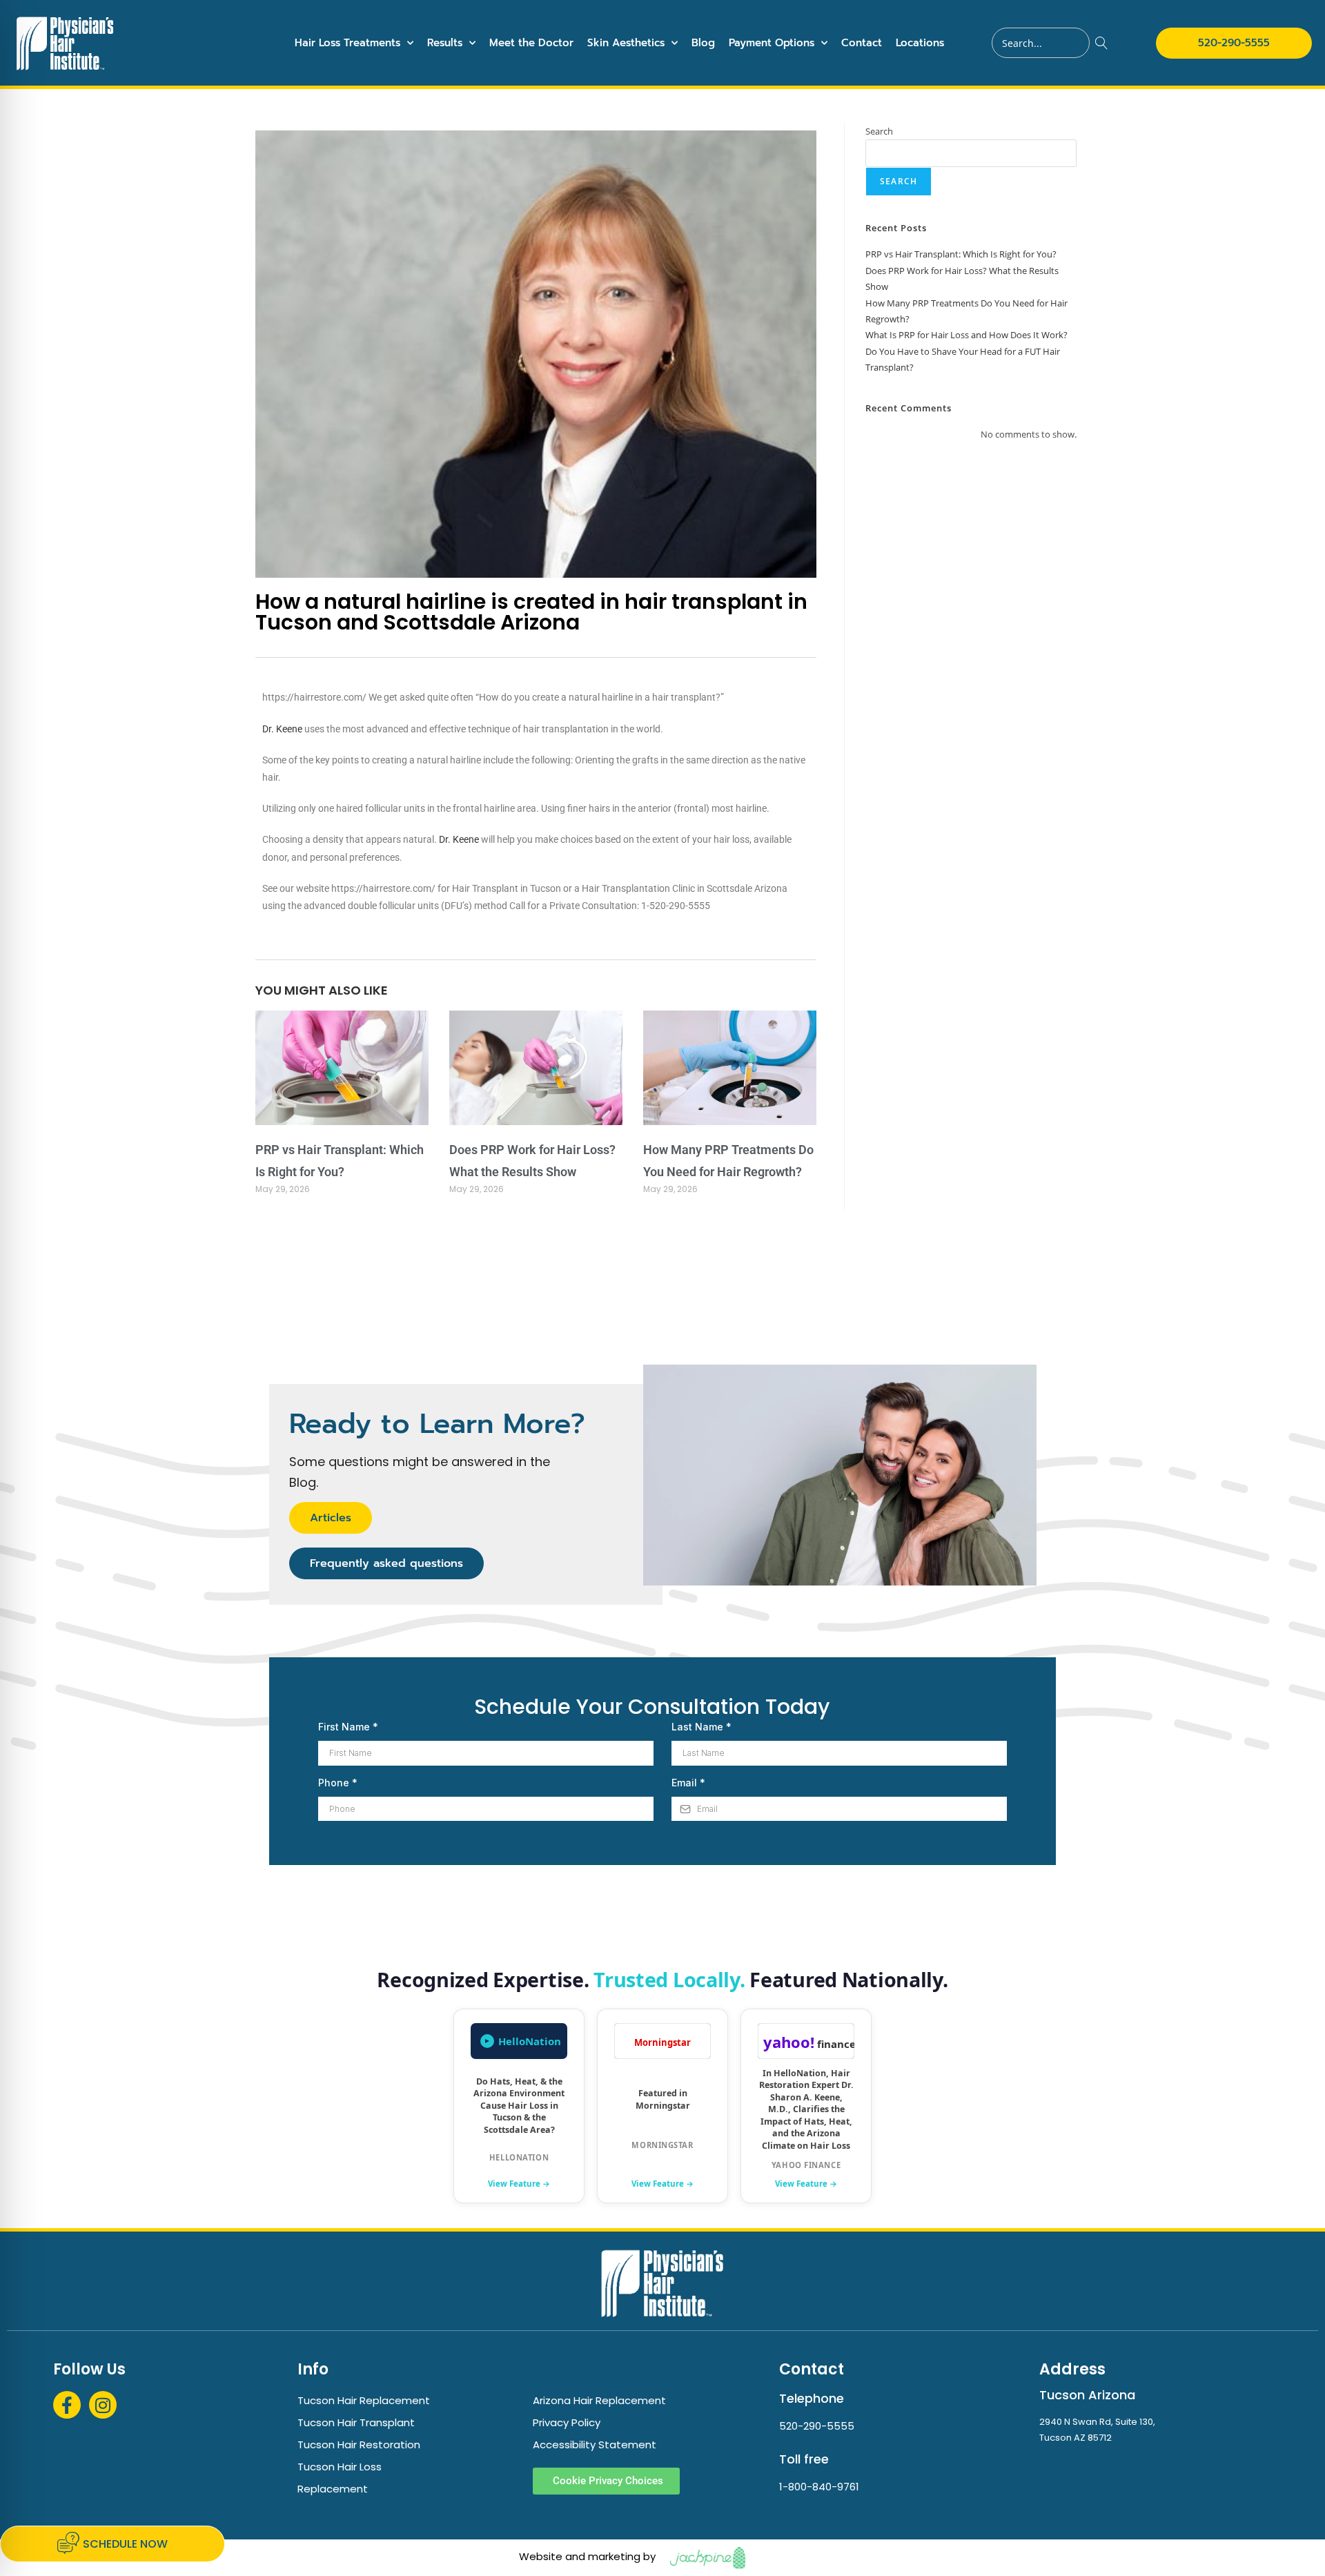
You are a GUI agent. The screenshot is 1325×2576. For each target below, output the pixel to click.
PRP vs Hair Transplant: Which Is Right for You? (961, 254)
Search (879, 131)
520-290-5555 (817, 2426)
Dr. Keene (282, 729)
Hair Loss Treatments (347, 43)
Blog (703, 43)
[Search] (1102, 43)
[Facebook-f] (67, 2405)
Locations (920, 43)
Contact (862, 43)
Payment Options (772, 43)
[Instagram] (103, 2405)
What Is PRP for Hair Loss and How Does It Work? (966, 335)
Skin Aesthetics (626, 43)
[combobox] (1041, 43)
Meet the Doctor (531, 43)
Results (445, 43)
